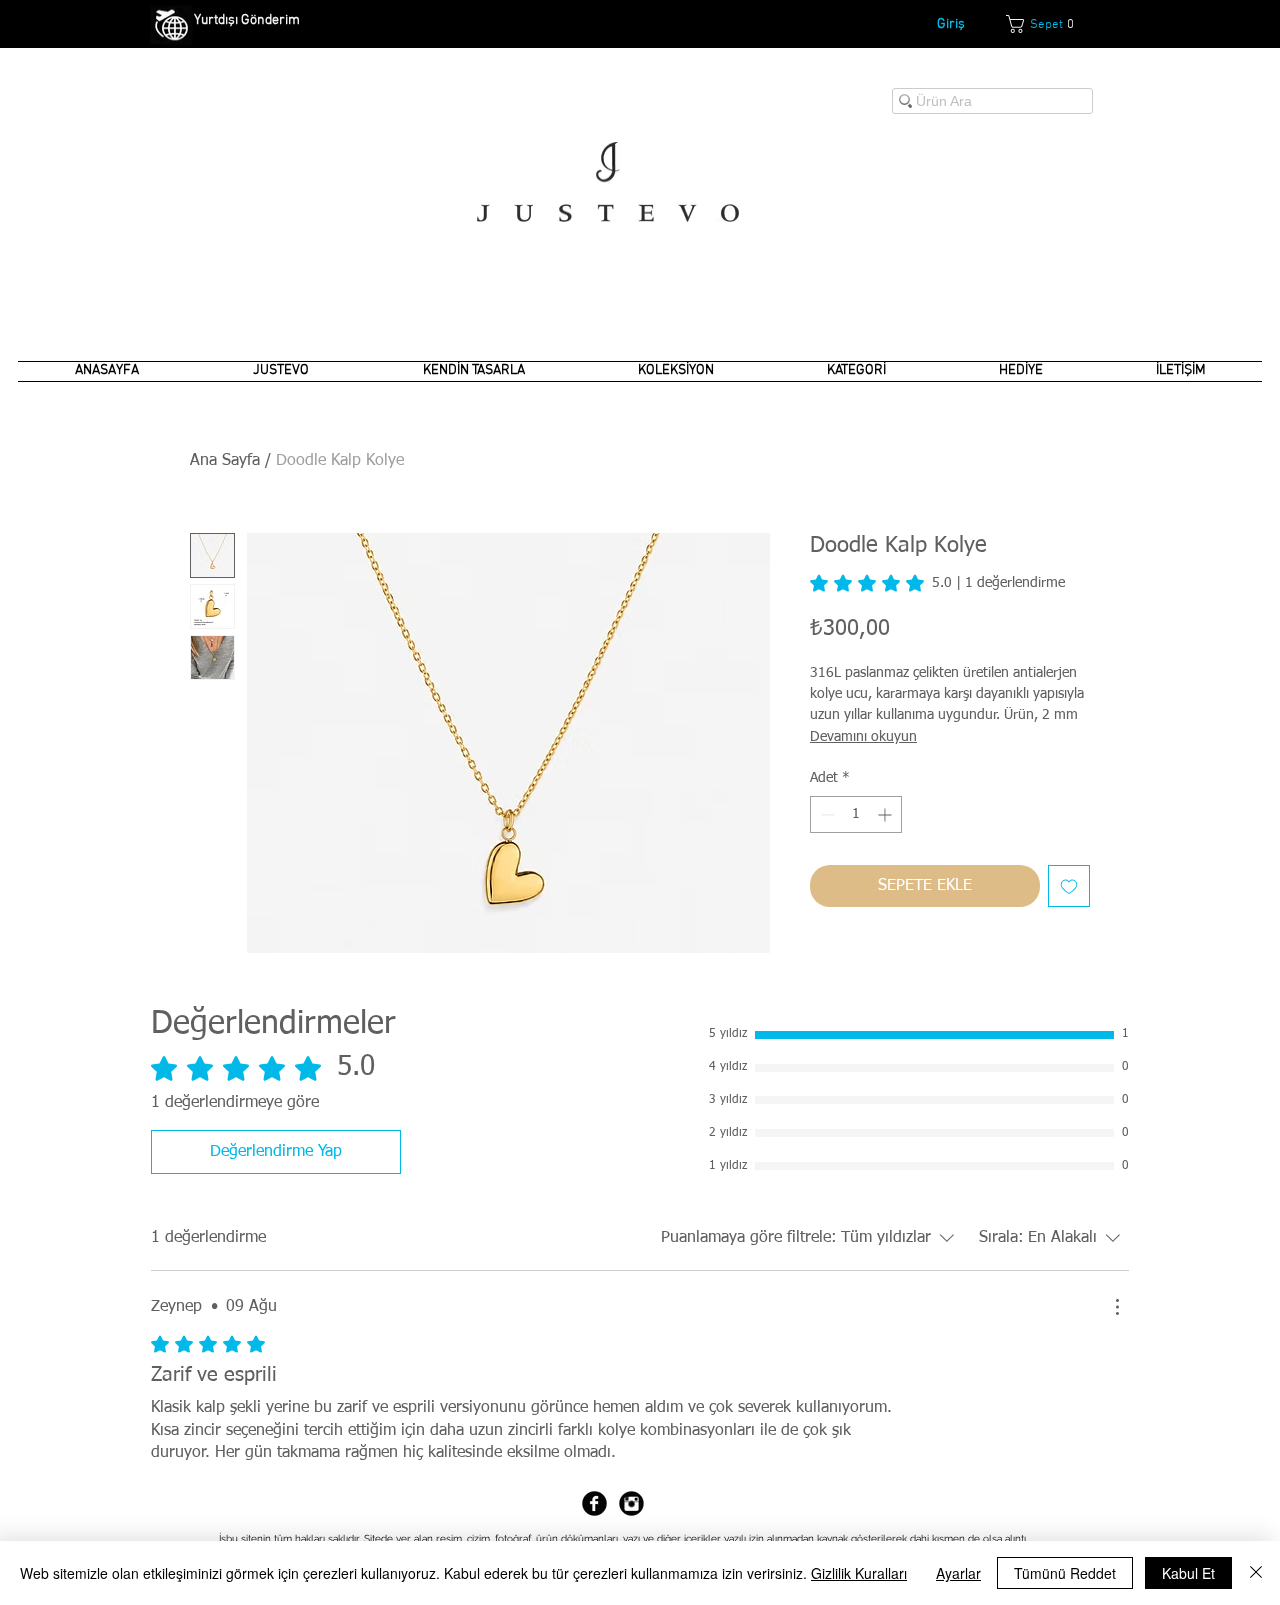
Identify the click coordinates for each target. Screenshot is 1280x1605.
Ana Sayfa (225, 461)
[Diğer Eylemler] (1117, 1307)
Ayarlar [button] (958, 1573)
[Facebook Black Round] (594, 1503)
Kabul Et (1188, 1573)
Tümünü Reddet (1065, 1573)
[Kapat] (1256, 1573)
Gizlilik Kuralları (859, 1573)
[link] (1049, 24)
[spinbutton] (856, 814)
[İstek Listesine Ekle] (1069, 886)
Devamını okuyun (863, 737)
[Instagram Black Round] (631, 1503)
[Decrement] (825, 814)
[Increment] (886, 814)
